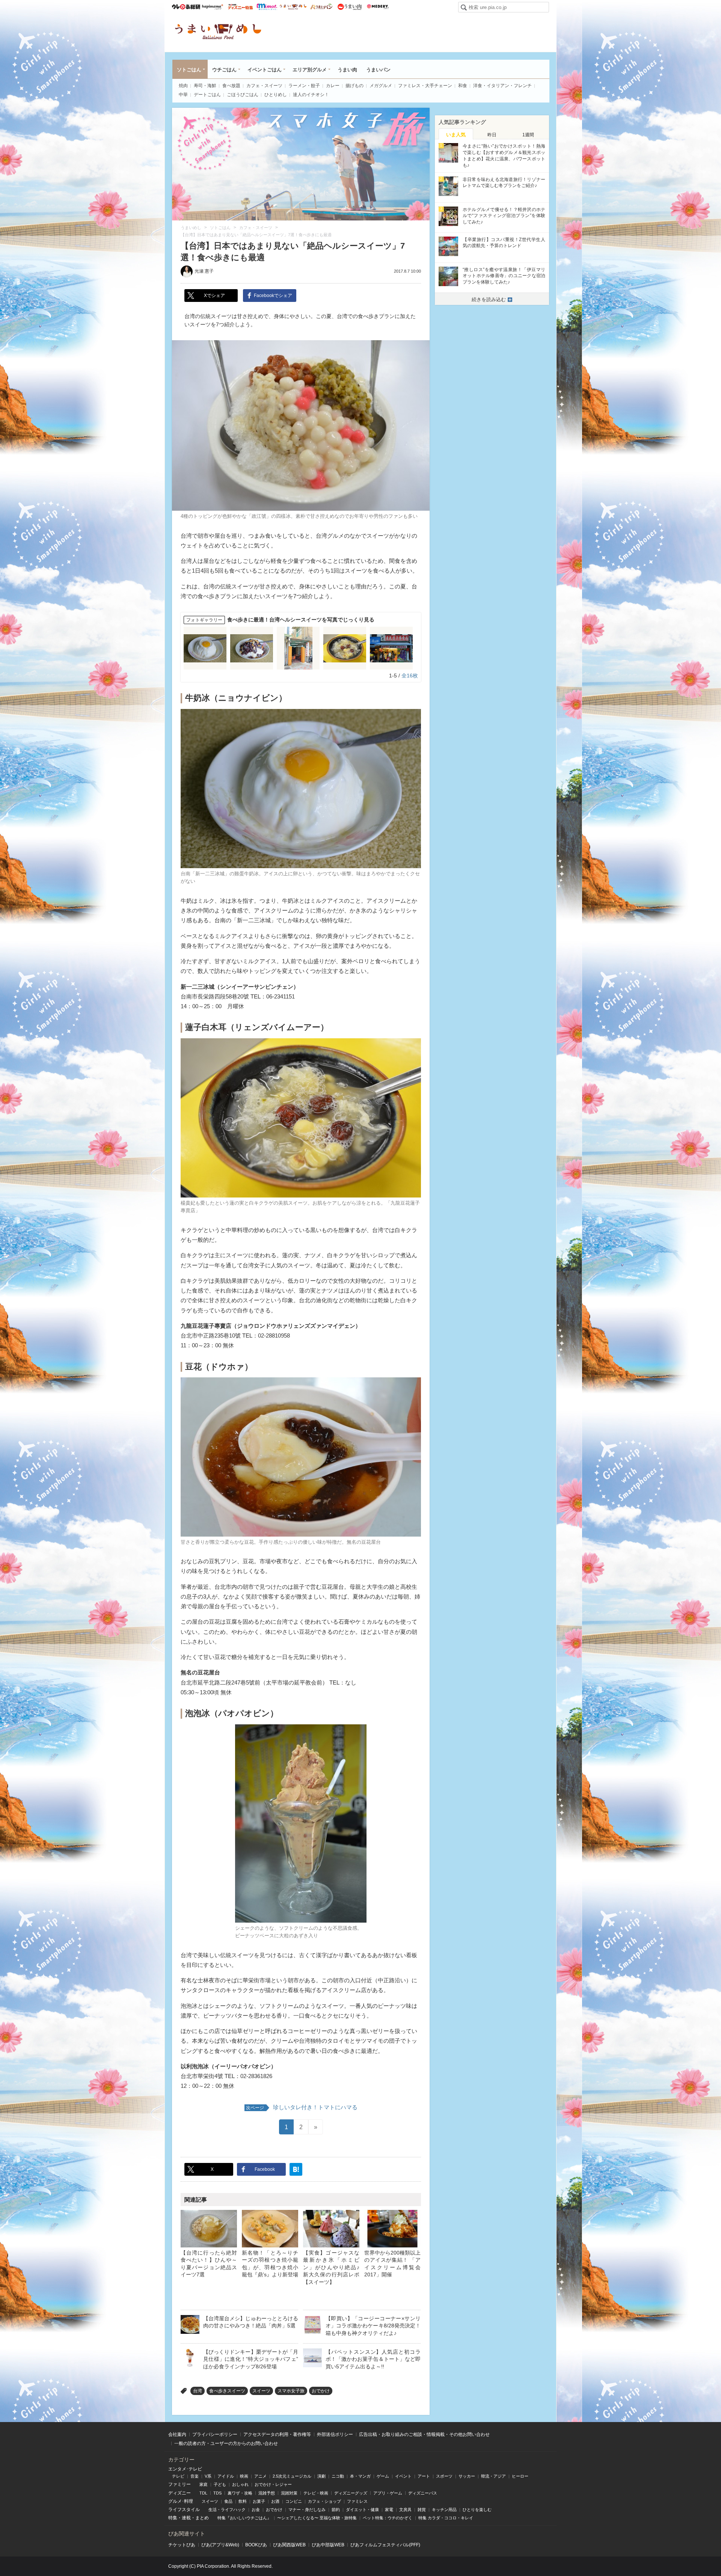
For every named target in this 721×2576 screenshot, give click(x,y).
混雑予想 (267, 2493)
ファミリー (179, 2484)
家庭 (204, 2484)
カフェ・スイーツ (264, 86)
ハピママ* (212, 7)
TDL (203, 2493)
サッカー (467, 2476)
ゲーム (383, 2476)
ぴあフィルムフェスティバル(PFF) (385, 2545)
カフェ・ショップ (324, 2501)
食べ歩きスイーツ (227, 2391)
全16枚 (410, 676)
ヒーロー (520, 2476)
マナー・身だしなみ (307, 2510)
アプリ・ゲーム (388, 2493)
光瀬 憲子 (204, 271)
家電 (389, 2510)
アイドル (226, 2476)
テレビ (178, 2476)
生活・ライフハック (227, 2510)
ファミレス (357, 2501)
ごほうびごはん (243, 95)
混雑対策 (289, 2493)
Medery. (378, 7)
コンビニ (294, 2501)
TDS (217, 2493)
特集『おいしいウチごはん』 (244, 2518)
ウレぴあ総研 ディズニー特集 (241, 7)
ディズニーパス (423, 2493)
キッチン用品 (444, 2510)
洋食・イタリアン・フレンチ (502, 86)
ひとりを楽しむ (477, 2510)
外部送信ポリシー (335, 2434)
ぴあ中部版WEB (328, 2545)
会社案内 (177, 2434)
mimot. (267, 7)
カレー (333, 86)
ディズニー (179, 2493)
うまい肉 (349, 7)
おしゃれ (240, 2484)
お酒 (275, 2501)
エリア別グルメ (310, 70)
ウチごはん (224, 70)
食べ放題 (231, 86)
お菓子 (259, 2501)
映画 (244, 2476)
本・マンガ (360, 2476)
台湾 (198, 2391)
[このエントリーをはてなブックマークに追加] (296, 2169)
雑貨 (422, 2510)
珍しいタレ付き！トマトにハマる (302, 2107)
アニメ (260, 2476)
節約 (336, 2510)
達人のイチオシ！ (311, 95)
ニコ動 (338, 2476)
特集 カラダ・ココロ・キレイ (446, 2518)
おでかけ (321, 2391)
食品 (228, 2501)
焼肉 (183, 86)
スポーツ (444, 2476)
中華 (183, 95)
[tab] (456, 134)
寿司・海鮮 (205, 86)
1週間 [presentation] (528, 135)
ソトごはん (189, 70)
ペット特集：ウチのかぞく (388, 2518)
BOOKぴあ (256, 2545)
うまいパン (321, 7)
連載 (186, 2518)
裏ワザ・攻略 (240, 2493)
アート (424, 2476)
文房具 (405, 2510)
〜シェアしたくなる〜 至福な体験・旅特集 (317, 2518)
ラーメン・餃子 (304, 86)
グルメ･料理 (181, 2501)
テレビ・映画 (316, 2493)
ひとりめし (276, 95)
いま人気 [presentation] (456, 135)
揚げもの (354, 86)
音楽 (195, 2476)
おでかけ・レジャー (273, 2484)
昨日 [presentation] (492, 135)
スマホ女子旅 (291, 2391)
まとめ (202, 2518)
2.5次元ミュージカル (292, 2476)
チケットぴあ (182, 2545)
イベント (403, 2476)
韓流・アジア (493, 2476)
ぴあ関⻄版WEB (289, 2545)
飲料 (243, 2501)
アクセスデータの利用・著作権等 (277, 2434)
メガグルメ (381, 86)
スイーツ (261, 2391)
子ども (220, 2484)
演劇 (321, 2476)
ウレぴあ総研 (186, 7)
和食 (463, 86)
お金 (256, 2510)
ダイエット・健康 (362, 2510)
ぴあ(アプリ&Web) (220, 2545)
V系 (208, 2476)
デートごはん (207, 95)
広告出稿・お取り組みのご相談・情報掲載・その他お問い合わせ (424, 2434)
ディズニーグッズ (351, 2493)
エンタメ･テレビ (185, 2469)
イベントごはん (265, 70)
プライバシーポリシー (215, 2434)
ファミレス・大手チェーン (425, 86)
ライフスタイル (184, 2510)
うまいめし (293, 7)
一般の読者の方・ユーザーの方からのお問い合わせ (226, 2443)
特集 (173, 2518)
